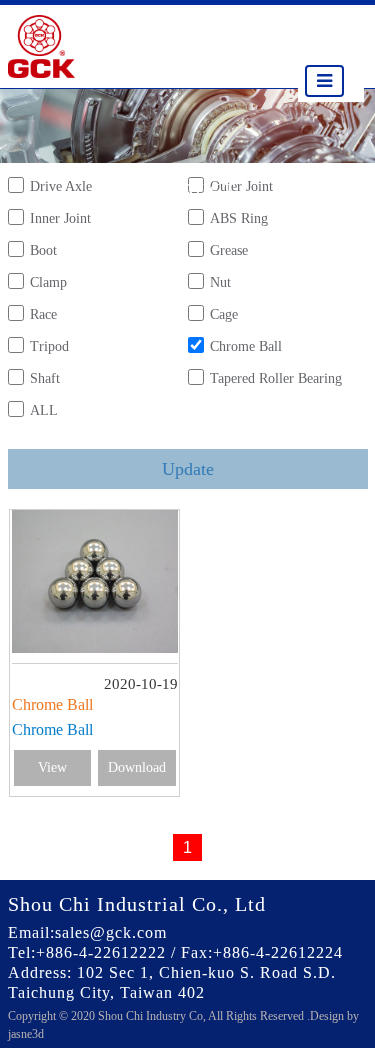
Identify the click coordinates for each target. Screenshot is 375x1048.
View (52, 767)
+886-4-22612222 (101, 952)
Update (188, 469)
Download (137, 767)
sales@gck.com (111, 932)
